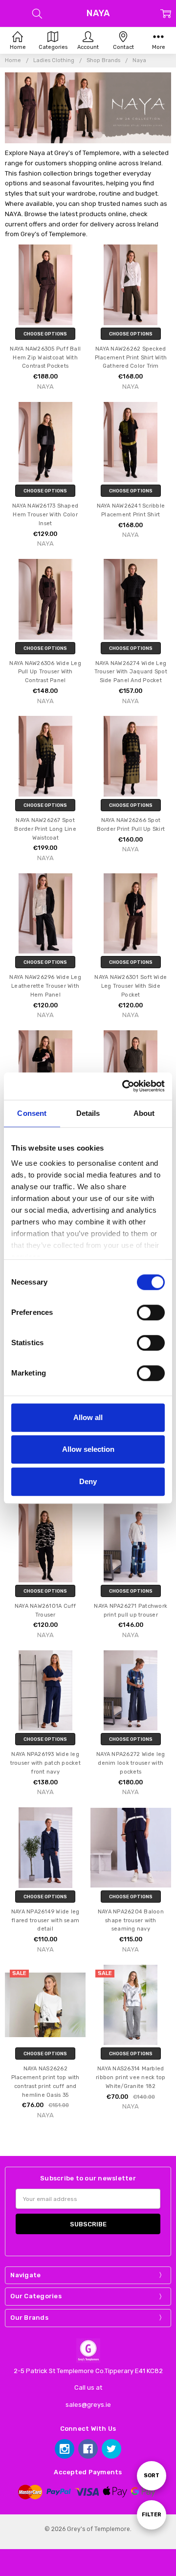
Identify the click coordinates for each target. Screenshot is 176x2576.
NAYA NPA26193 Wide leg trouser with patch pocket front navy (45, 1763)
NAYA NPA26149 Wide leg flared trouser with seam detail (45, 1921)
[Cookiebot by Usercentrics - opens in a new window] (124, 1086)
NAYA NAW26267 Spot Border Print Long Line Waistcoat (45, 829)
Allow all (88, 1417)
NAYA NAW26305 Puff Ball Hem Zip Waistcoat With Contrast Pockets (45, 358)
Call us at (88, 2387)
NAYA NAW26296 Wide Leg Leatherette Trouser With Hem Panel (45, 986)
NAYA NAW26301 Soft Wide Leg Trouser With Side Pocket (131, 986)
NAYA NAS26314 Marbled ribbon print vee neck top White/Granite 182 (131, 2077)
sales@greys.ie (88, 2405)
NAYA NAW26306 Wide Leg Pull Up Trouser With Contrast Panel (45, 672)
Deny (88, 1481)
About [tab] (144, 1113)
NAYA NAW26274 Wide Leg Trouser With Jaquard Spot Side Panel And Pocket (131, 672)
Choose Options (45, 334)
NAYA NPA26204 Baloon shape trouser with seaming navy (131, 1921)
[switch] (151, 1312)
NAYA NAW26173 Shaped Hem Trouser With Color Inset (45, 515)
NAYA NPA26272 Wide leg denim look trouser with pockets (131, 1763)
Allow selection (88, 1449)
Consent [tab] (32, 1113)
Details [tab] (88, 1113)
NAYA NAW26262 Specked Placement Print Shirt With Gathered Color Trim (131, 358)
